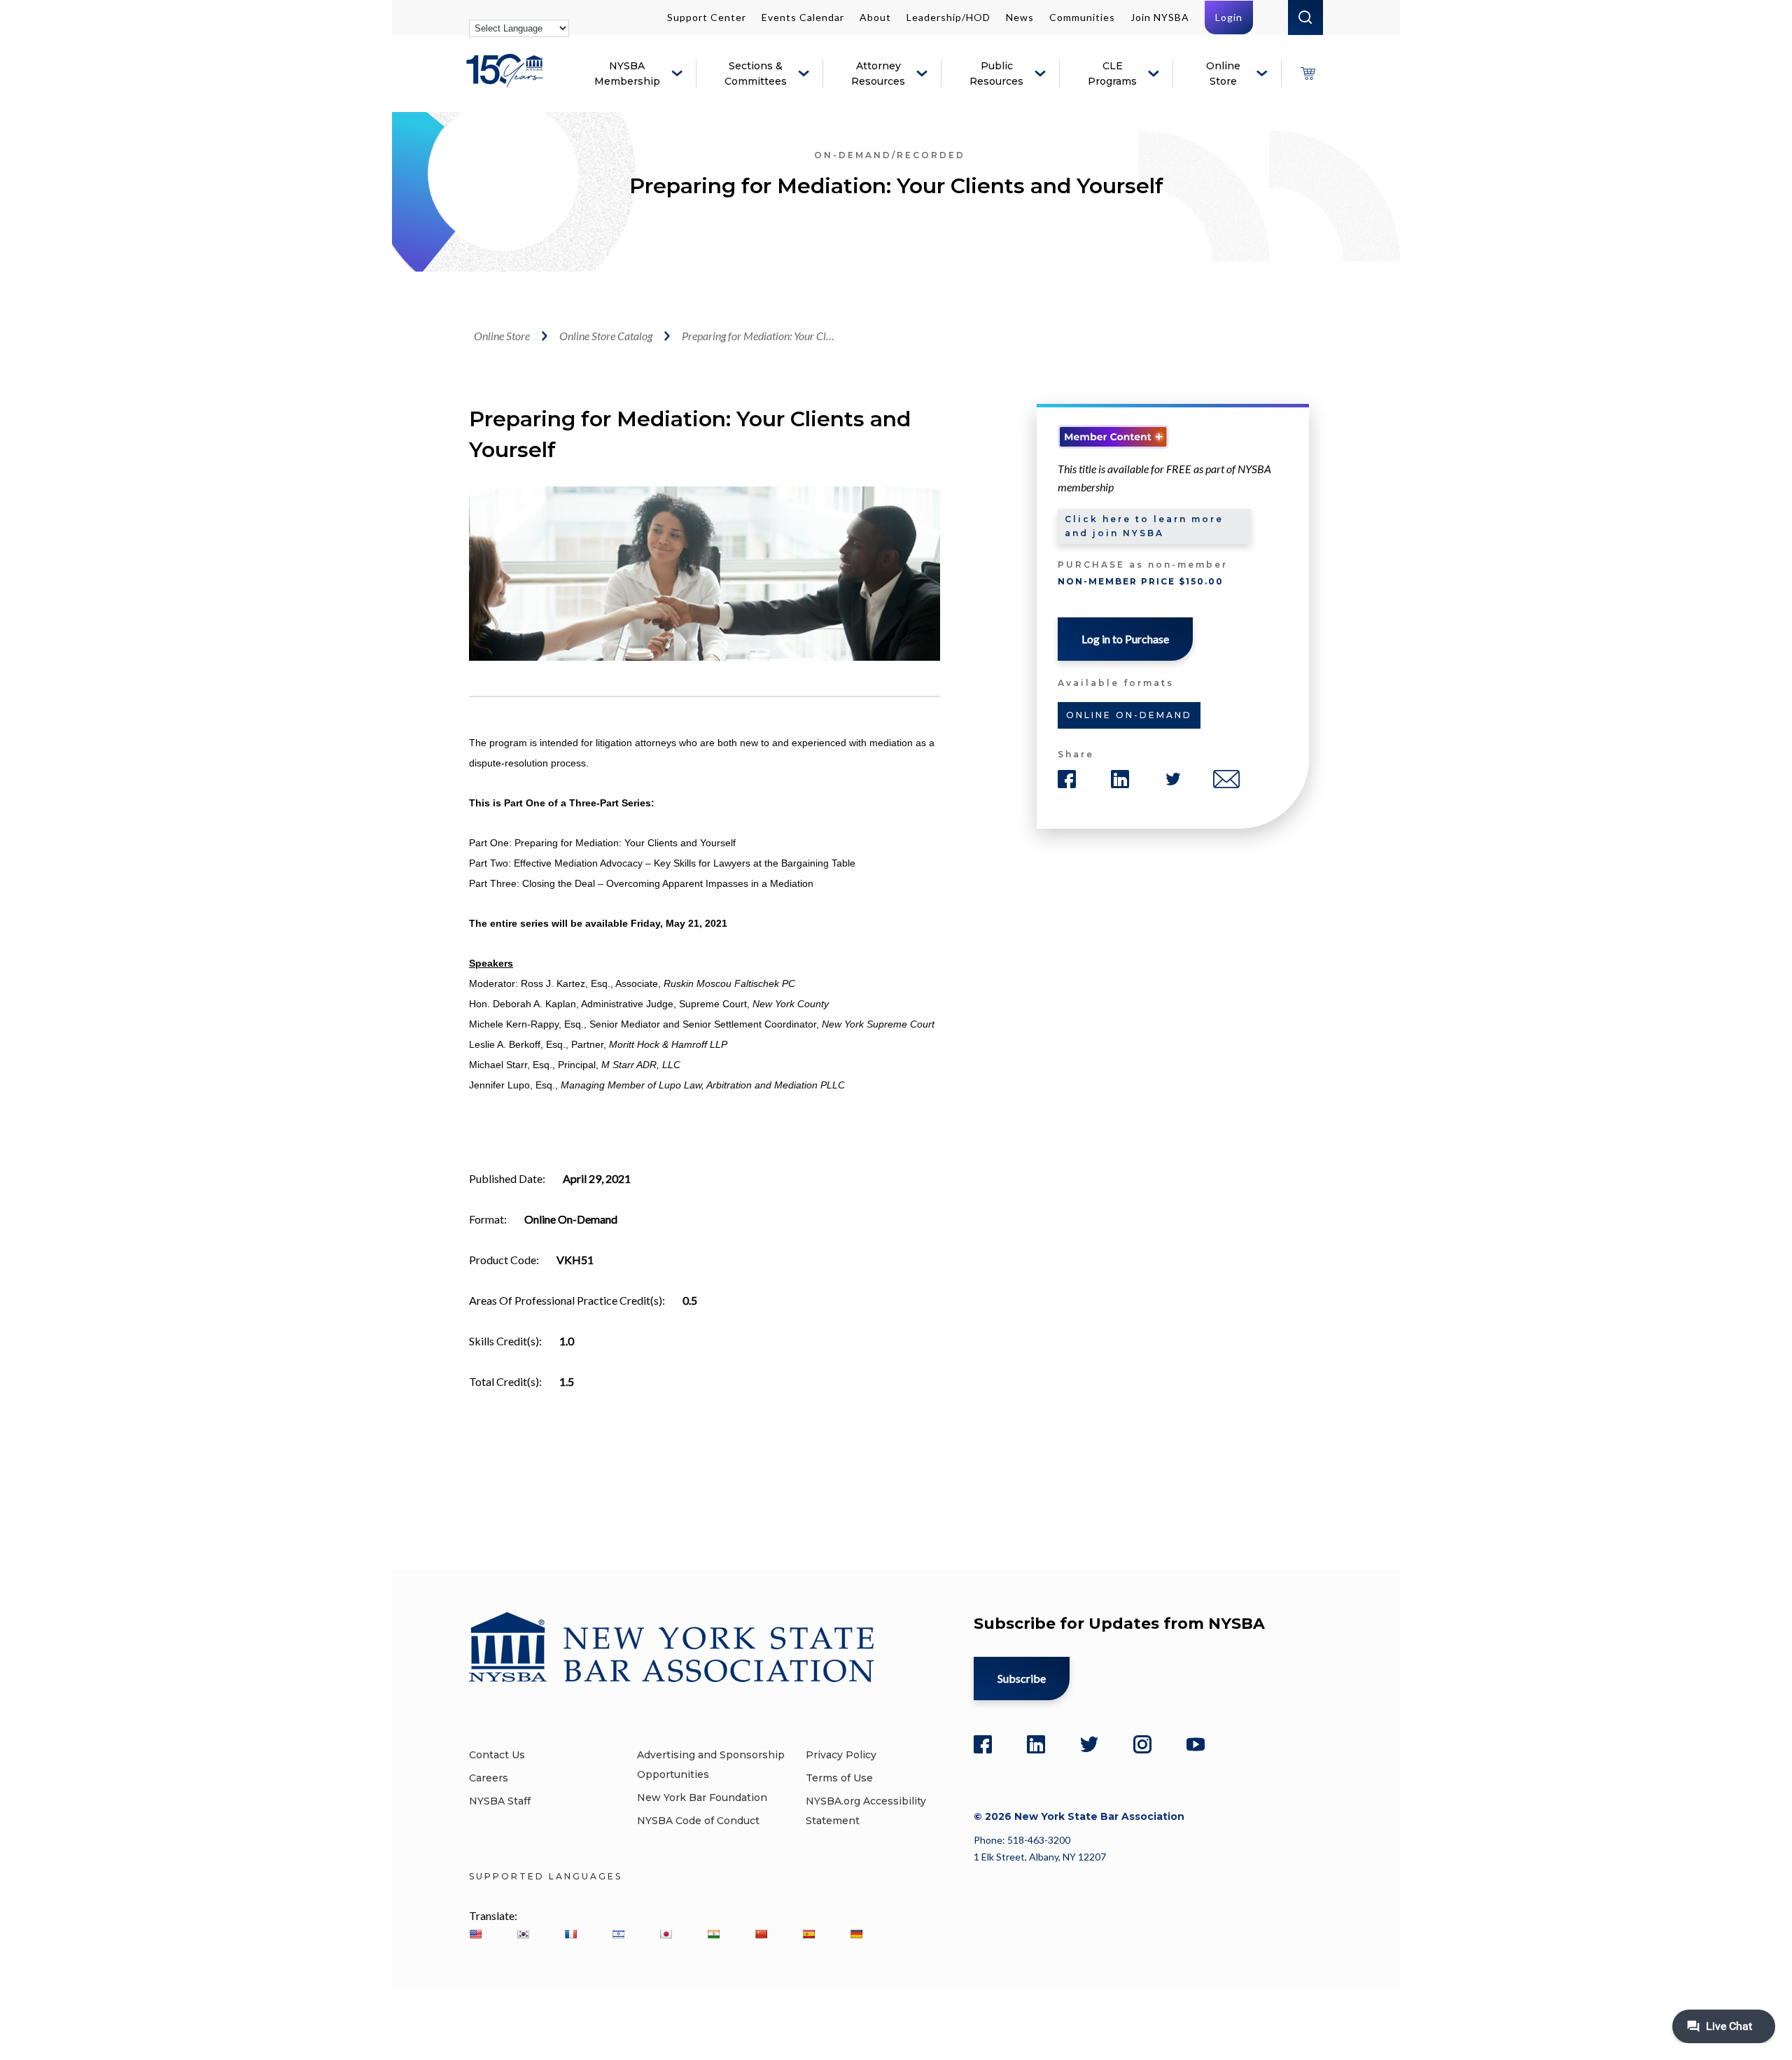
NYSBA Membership (627, 73)
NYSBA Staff (500, 1801)
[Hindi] (713, 1934)
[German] (856, 1934)
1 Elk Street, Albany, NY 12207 (1040, 1857)
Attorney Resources (878, 73)
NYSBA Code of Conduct (698, 1821)
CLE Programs (1112, 73)
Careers (489, 1778)
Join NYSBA (1160, 17)
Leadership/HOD (948, 17)
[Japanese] (666, 1934)
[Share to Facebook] (1067, 779)
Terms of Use (839, 1778)
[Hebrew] (618, 1934)
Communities (1082, 17)
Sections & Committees (756, 73)
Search (1305, 17)
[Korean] (523, 1934)
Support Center (707, 17)
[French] (570, 1934)
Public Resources (996, 73)
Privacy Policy (841, 1755)
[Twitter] (1089, 1744)
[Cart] (1308, 73)
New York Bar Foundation (702, 1798)
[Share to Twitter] (1173, 779)
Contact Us (497, 1755)
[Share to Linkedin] (1120, 779)
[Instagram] (1142, 1744)
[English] (475, 1934)
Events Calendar (803, 17)
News (1020, 17)
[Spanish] (808, 1934)
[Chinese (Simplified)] (761, 1934)
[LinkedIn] (1036, 1744)
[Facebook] (983, 1744)
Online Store (1223, 73)
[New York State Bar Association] (507, 81)
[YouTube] (1196, 1744)
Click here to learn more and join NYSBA (1144, 526)
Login (1229, 17)
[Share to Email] (1226, 779)
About (875, 17)
